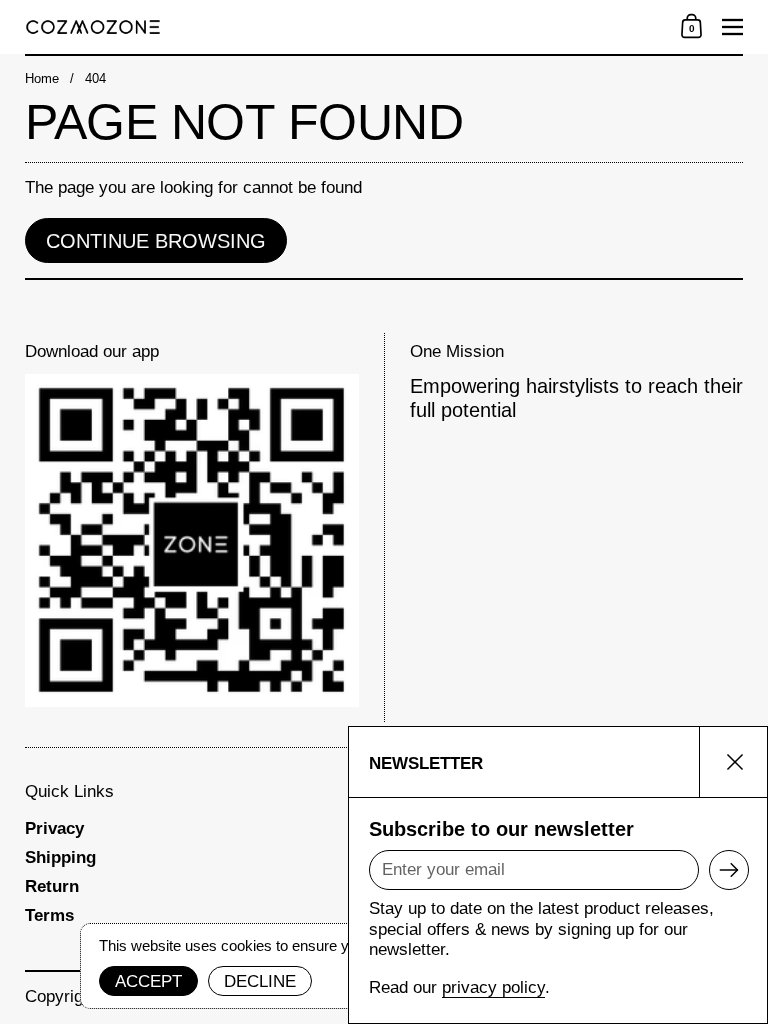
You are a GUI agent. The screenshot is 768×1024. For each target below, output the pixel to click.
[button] (691, 27)
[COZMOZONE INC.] (341, 27)
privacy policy (493, 987)
